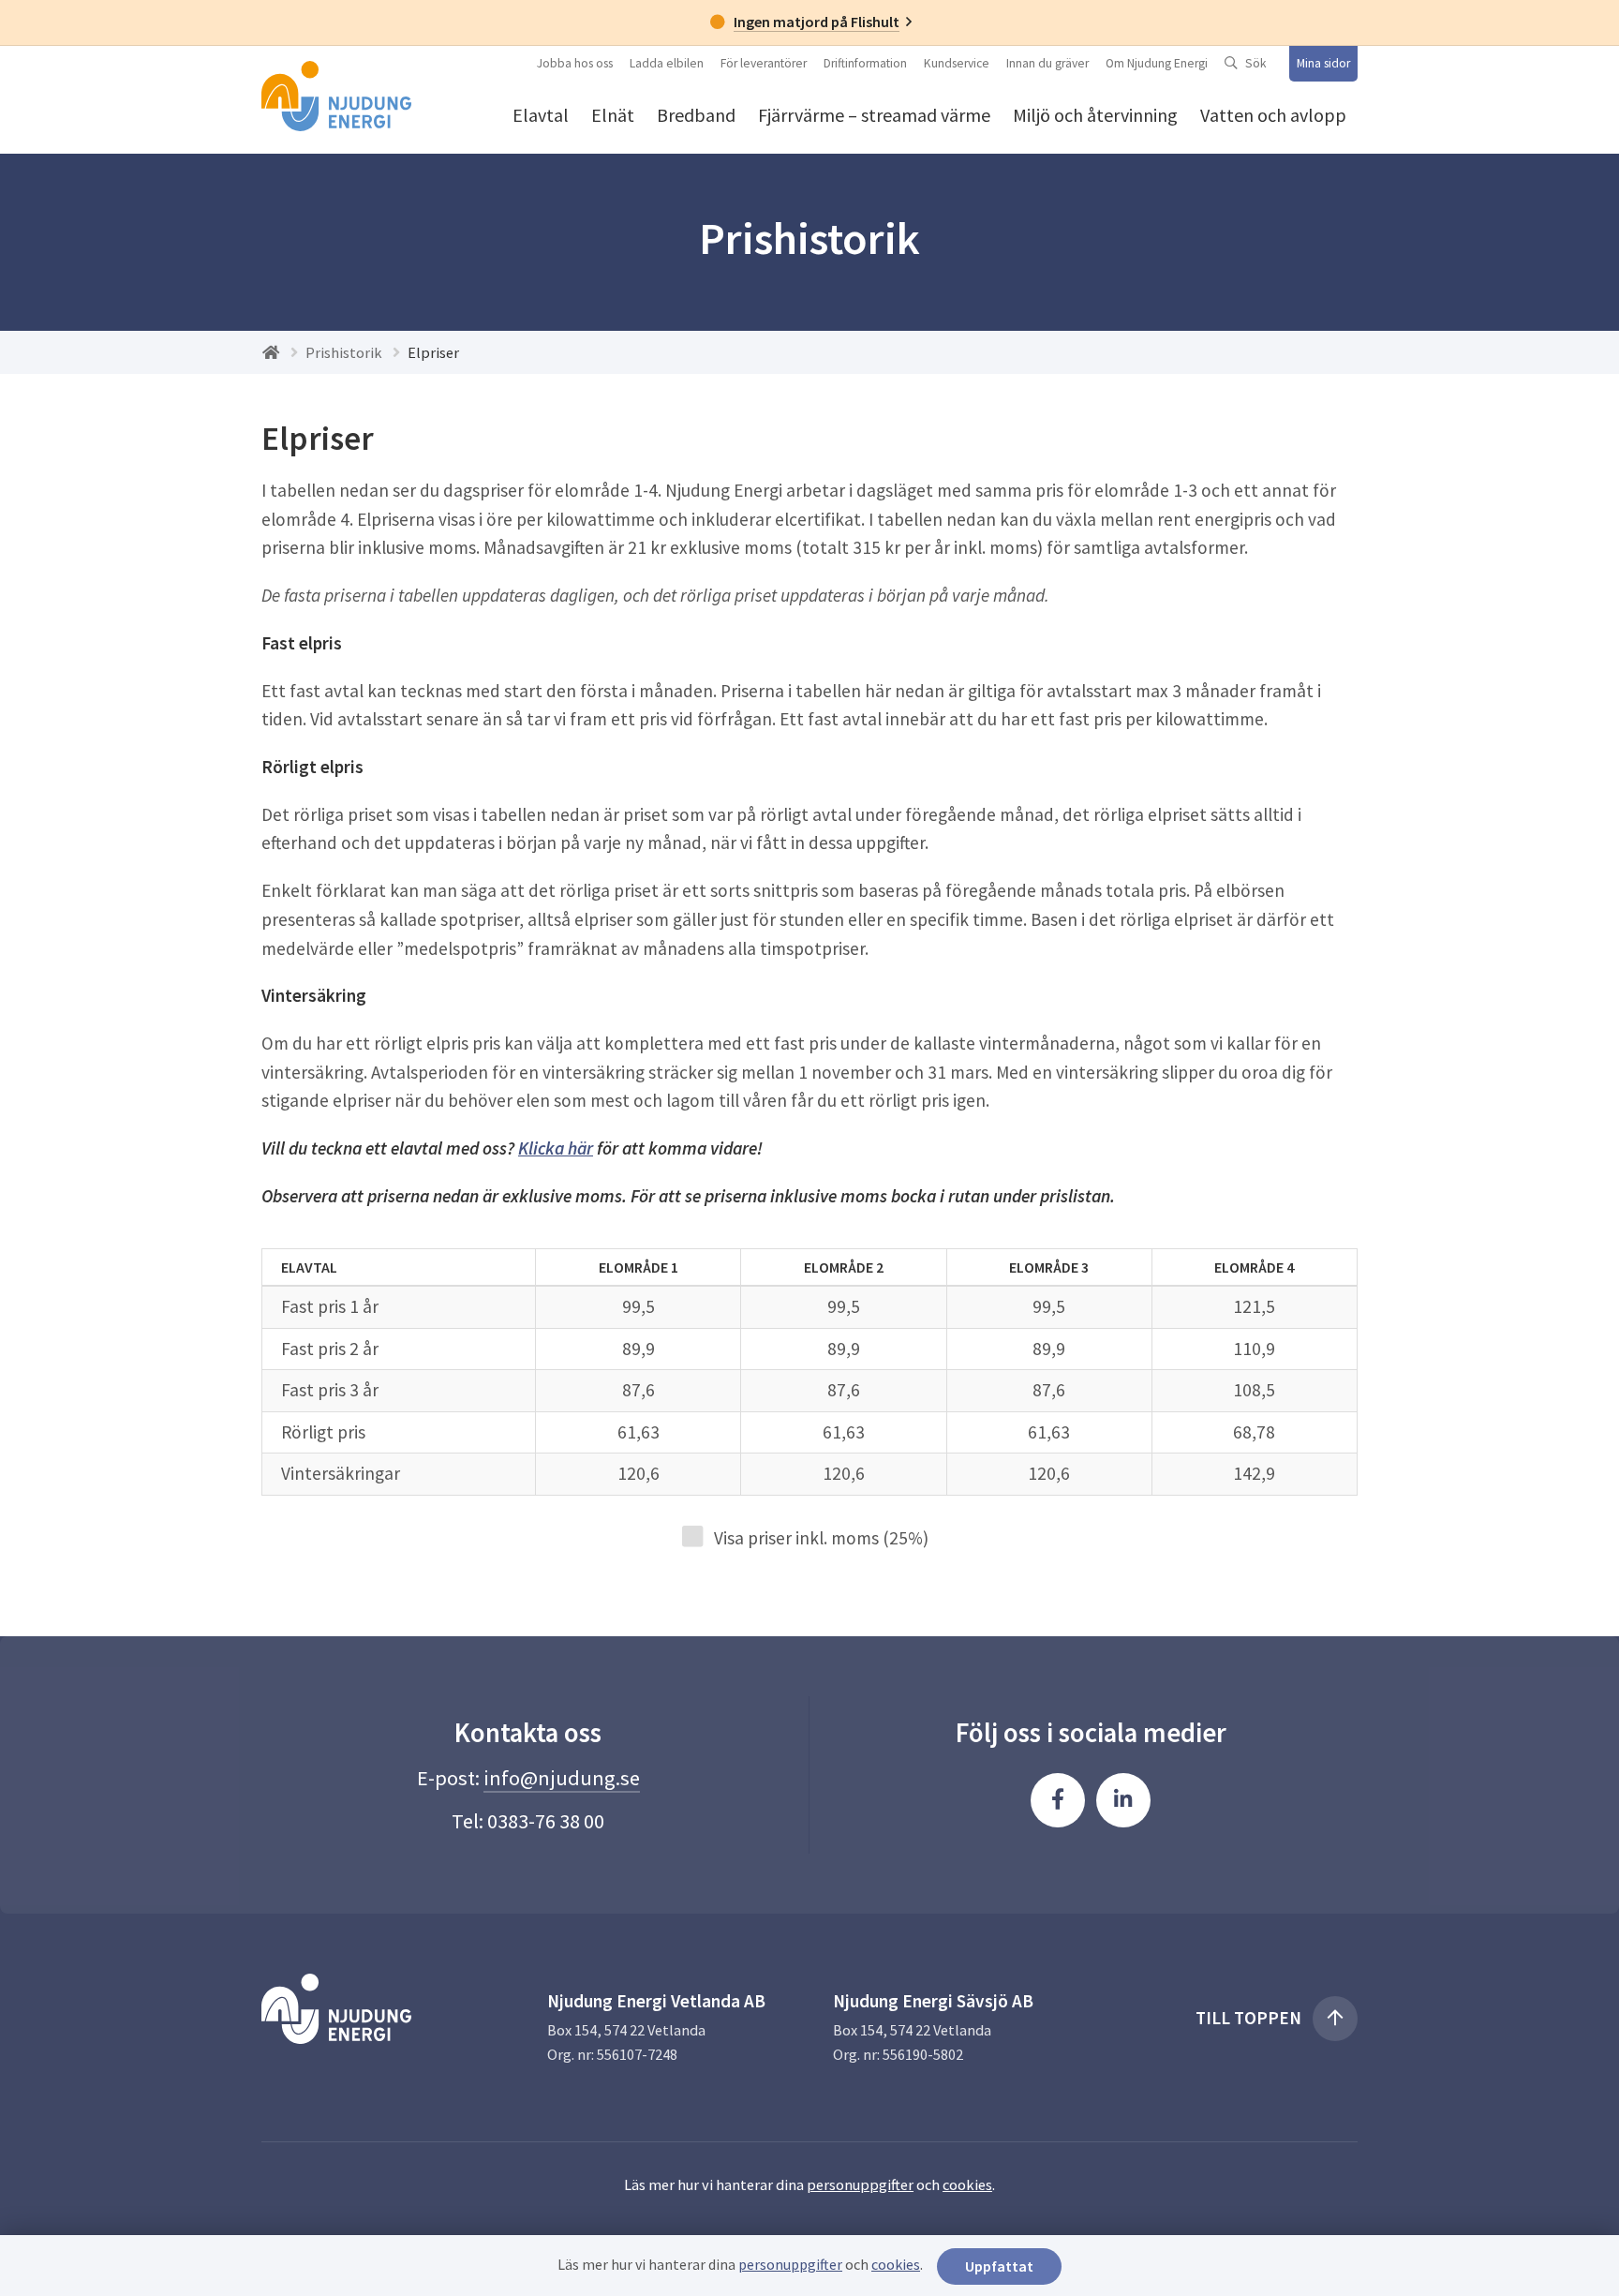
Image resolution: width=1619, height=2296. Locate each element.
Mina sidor (1323, 63)
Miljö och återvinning (1095, 115)
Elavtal (541, 115)
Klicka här (556, 1148)
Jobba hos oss (575, 63)
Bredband (696, 115)
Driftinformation (865, 63)
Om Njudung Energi (1157, 63)
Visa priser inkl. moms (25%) (816, 1538)
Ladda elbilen (667, 63)
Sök (1256, 63)
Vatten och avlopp (1273, 115)
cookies (967, 2184)
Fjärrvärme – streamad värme (874, 115)
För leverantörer (764, 63)
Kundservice (957, 63)
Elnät (613, 115)
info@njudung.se (562, 1778)
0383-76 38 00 (546, 1821)
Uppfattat (999, 2266)
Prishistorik (344, 352)
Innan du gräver (1047, 63)
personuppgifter (860, 2184)
